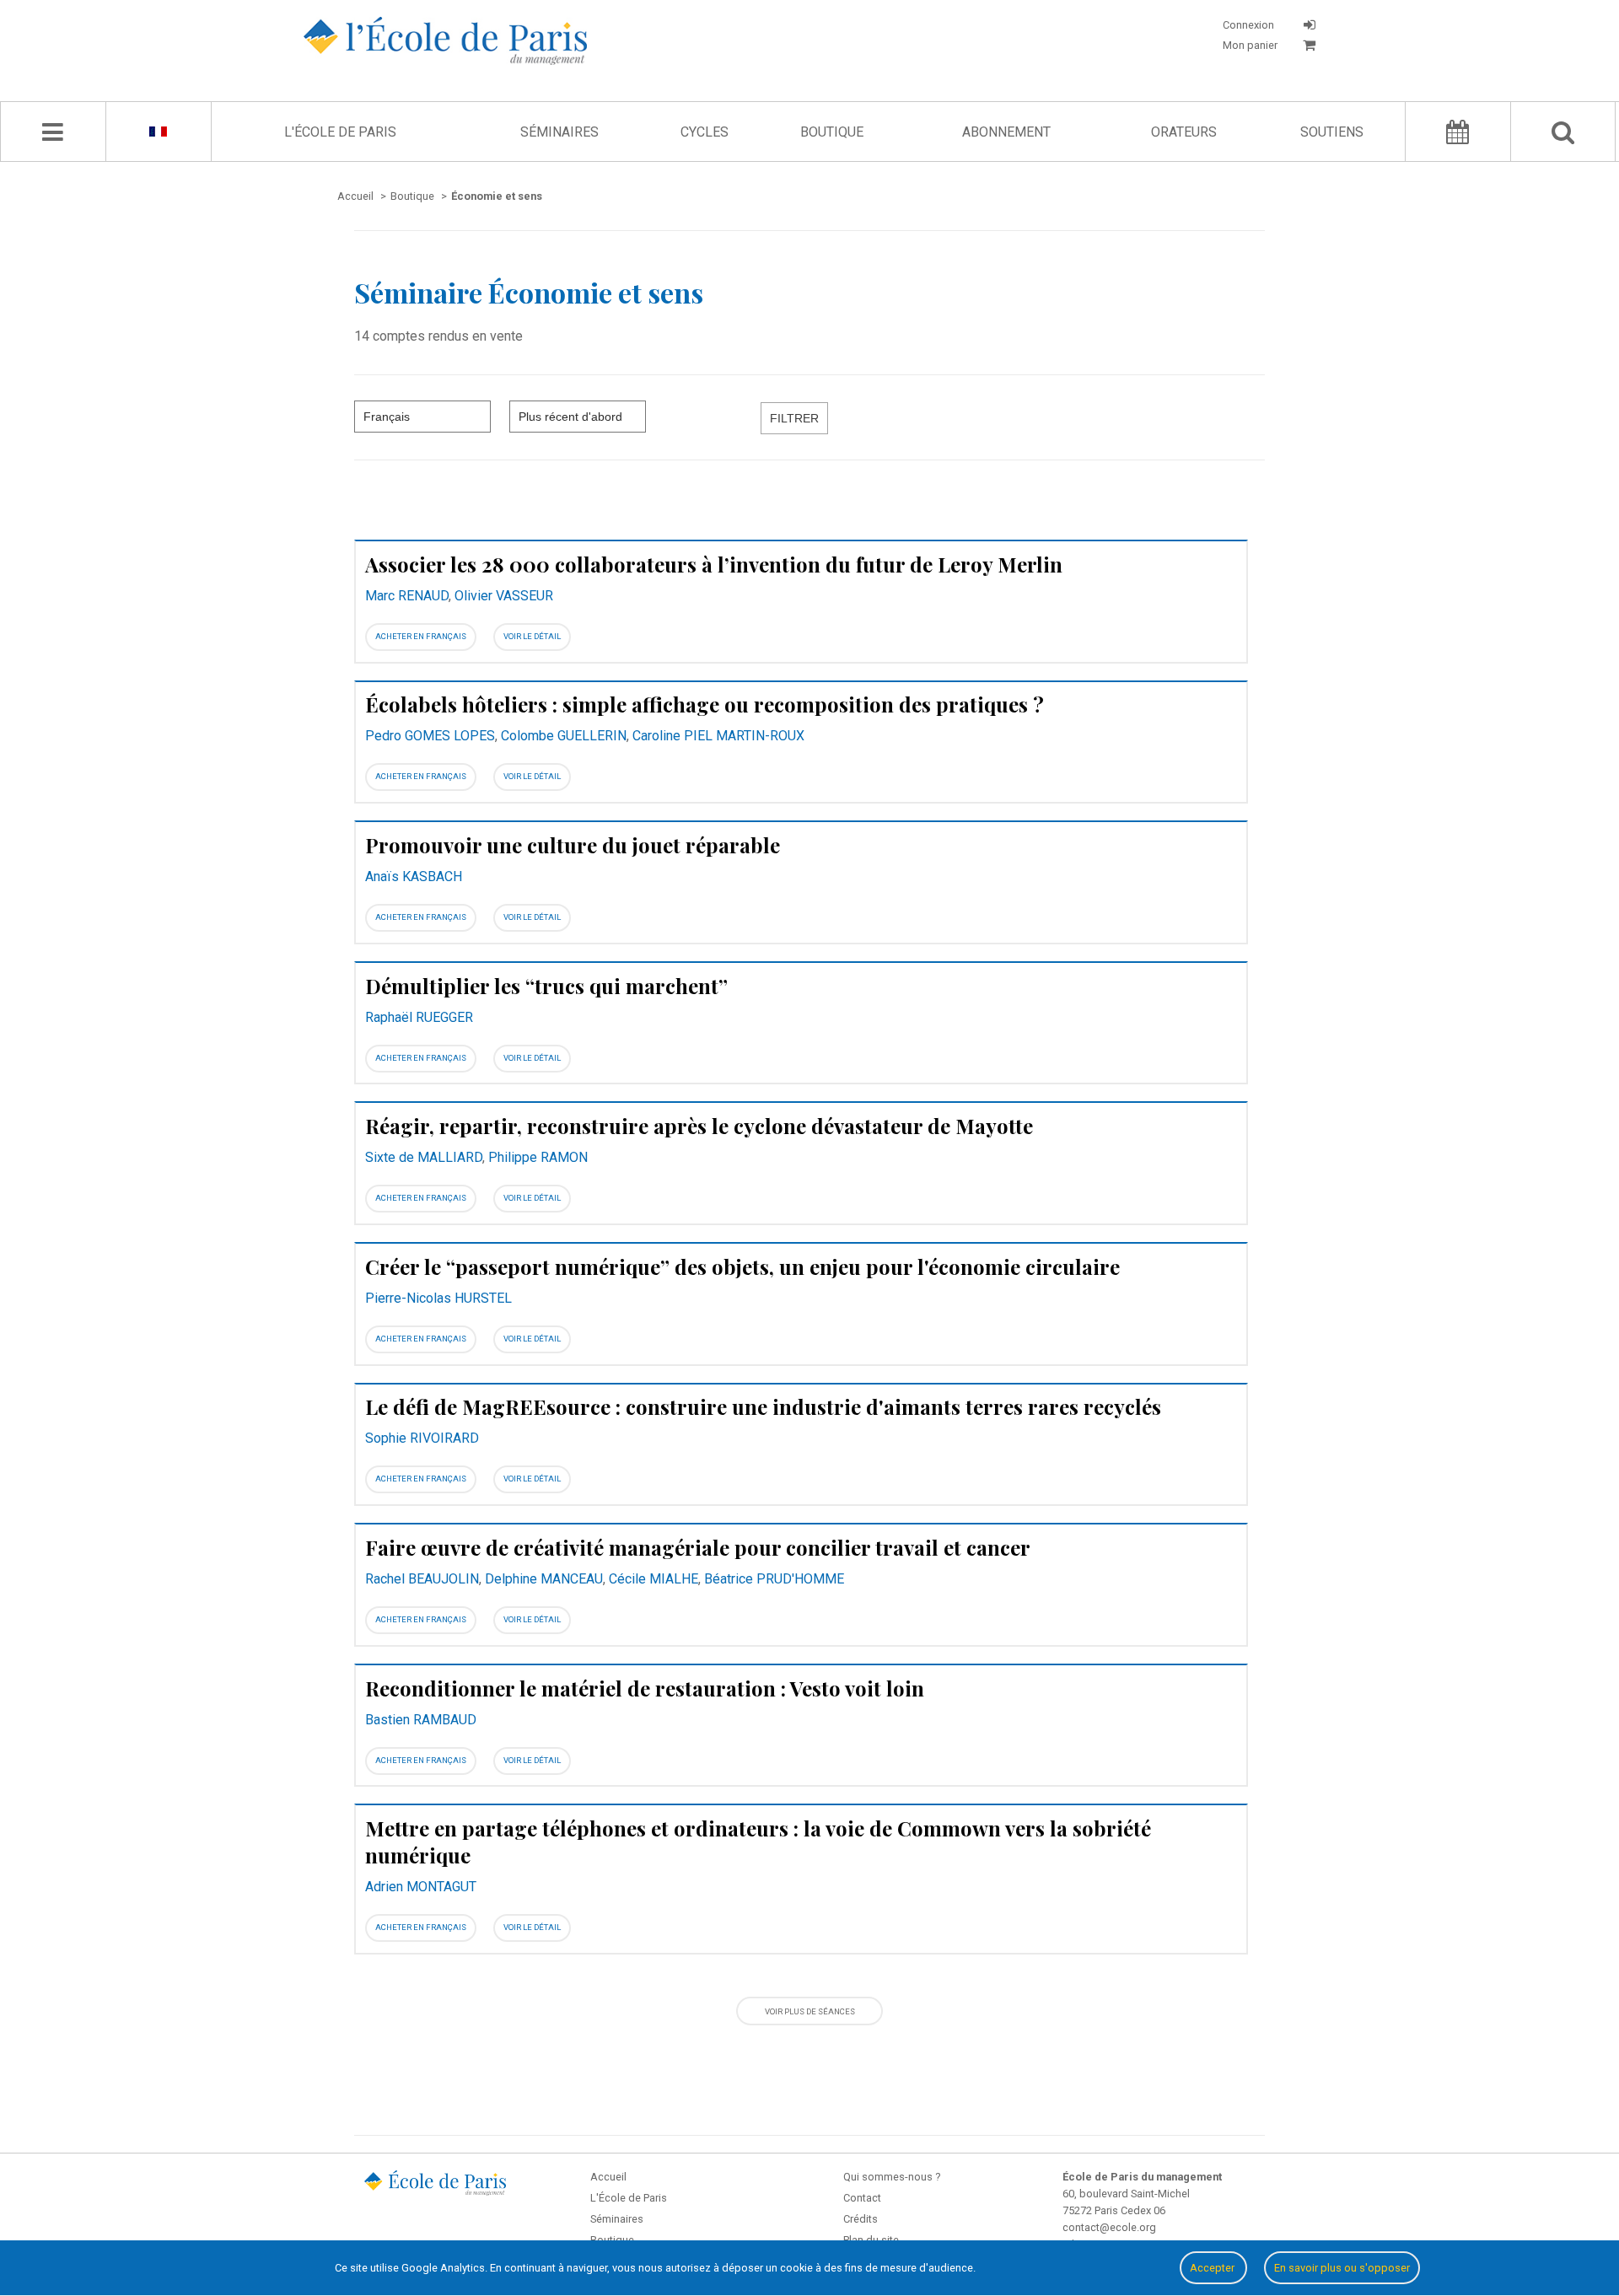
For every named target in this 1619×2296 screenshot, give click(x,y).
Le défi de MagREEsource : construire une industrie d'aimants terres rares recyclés (763, 1406)
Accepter (1213, 2268)
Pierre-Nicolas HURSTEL (438, 1298)
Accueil (608, 2177)
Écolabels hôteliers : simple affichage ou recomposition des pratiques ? (705, 704)
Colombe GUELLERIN (564, 736)
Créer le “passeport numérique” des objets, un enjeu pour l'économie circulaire (742, 1266)
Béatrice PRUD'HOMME (774, 1579)
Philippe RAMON (538, 1157)
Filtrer (794, 418)
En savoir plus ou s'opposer (1342, 2268)
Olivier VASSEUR (504, 596)
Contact (862, 2198)
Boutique (832, 132)
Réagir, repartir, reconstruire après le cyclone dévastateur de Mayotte (699, 1126)
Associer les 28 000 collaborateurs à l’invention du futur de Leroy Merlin (714, 564)
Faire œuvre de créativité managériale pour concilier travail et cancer (698, 1547)
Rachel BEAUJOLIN (422, 1579)
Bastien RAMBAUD (421, 1720)
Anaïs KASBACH (414, 876)
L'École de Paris (340, 132)
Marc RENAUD (407, 596)
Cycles (705, 132)
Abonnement (1006, 132)
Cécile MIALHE (654, 1579)
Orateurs (1184, 132)
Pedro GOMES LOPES (430, 736)
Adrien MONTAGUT (421, 1887)
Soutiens (1332, 132)
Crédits (861, 2219)
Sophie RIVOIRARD (422, 1438)
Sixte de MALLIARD (424, 1157)
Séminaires (559, 132)
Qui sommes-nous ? (892, 2177)
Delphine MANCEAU (544, 1579)
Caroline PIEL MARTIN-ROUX (718, 736)
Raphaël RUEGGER (419, 1017)
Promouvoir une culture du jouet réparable (573, 845)
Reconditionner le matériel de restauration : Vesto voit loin (645, 1688)
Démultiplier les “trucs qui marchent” (546, 986)
